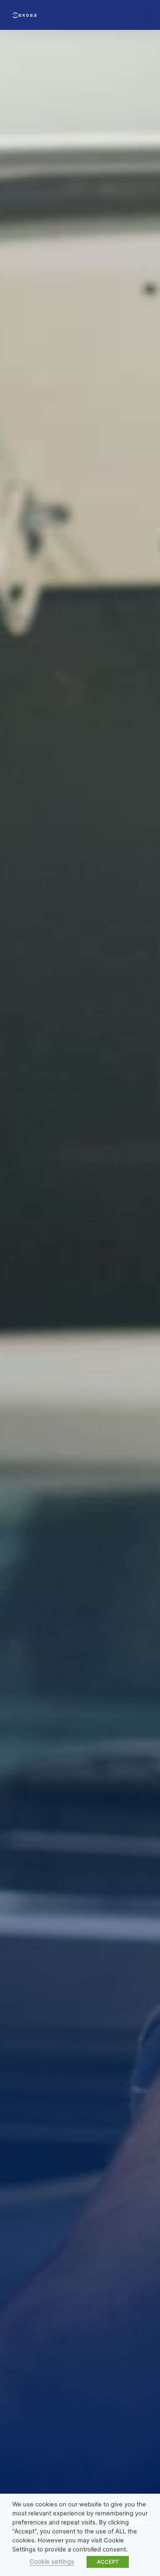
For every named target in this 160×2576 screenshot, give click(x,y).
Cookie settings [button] (52, 2562)
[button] (146, 15)
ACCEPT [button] (108, 2562)
